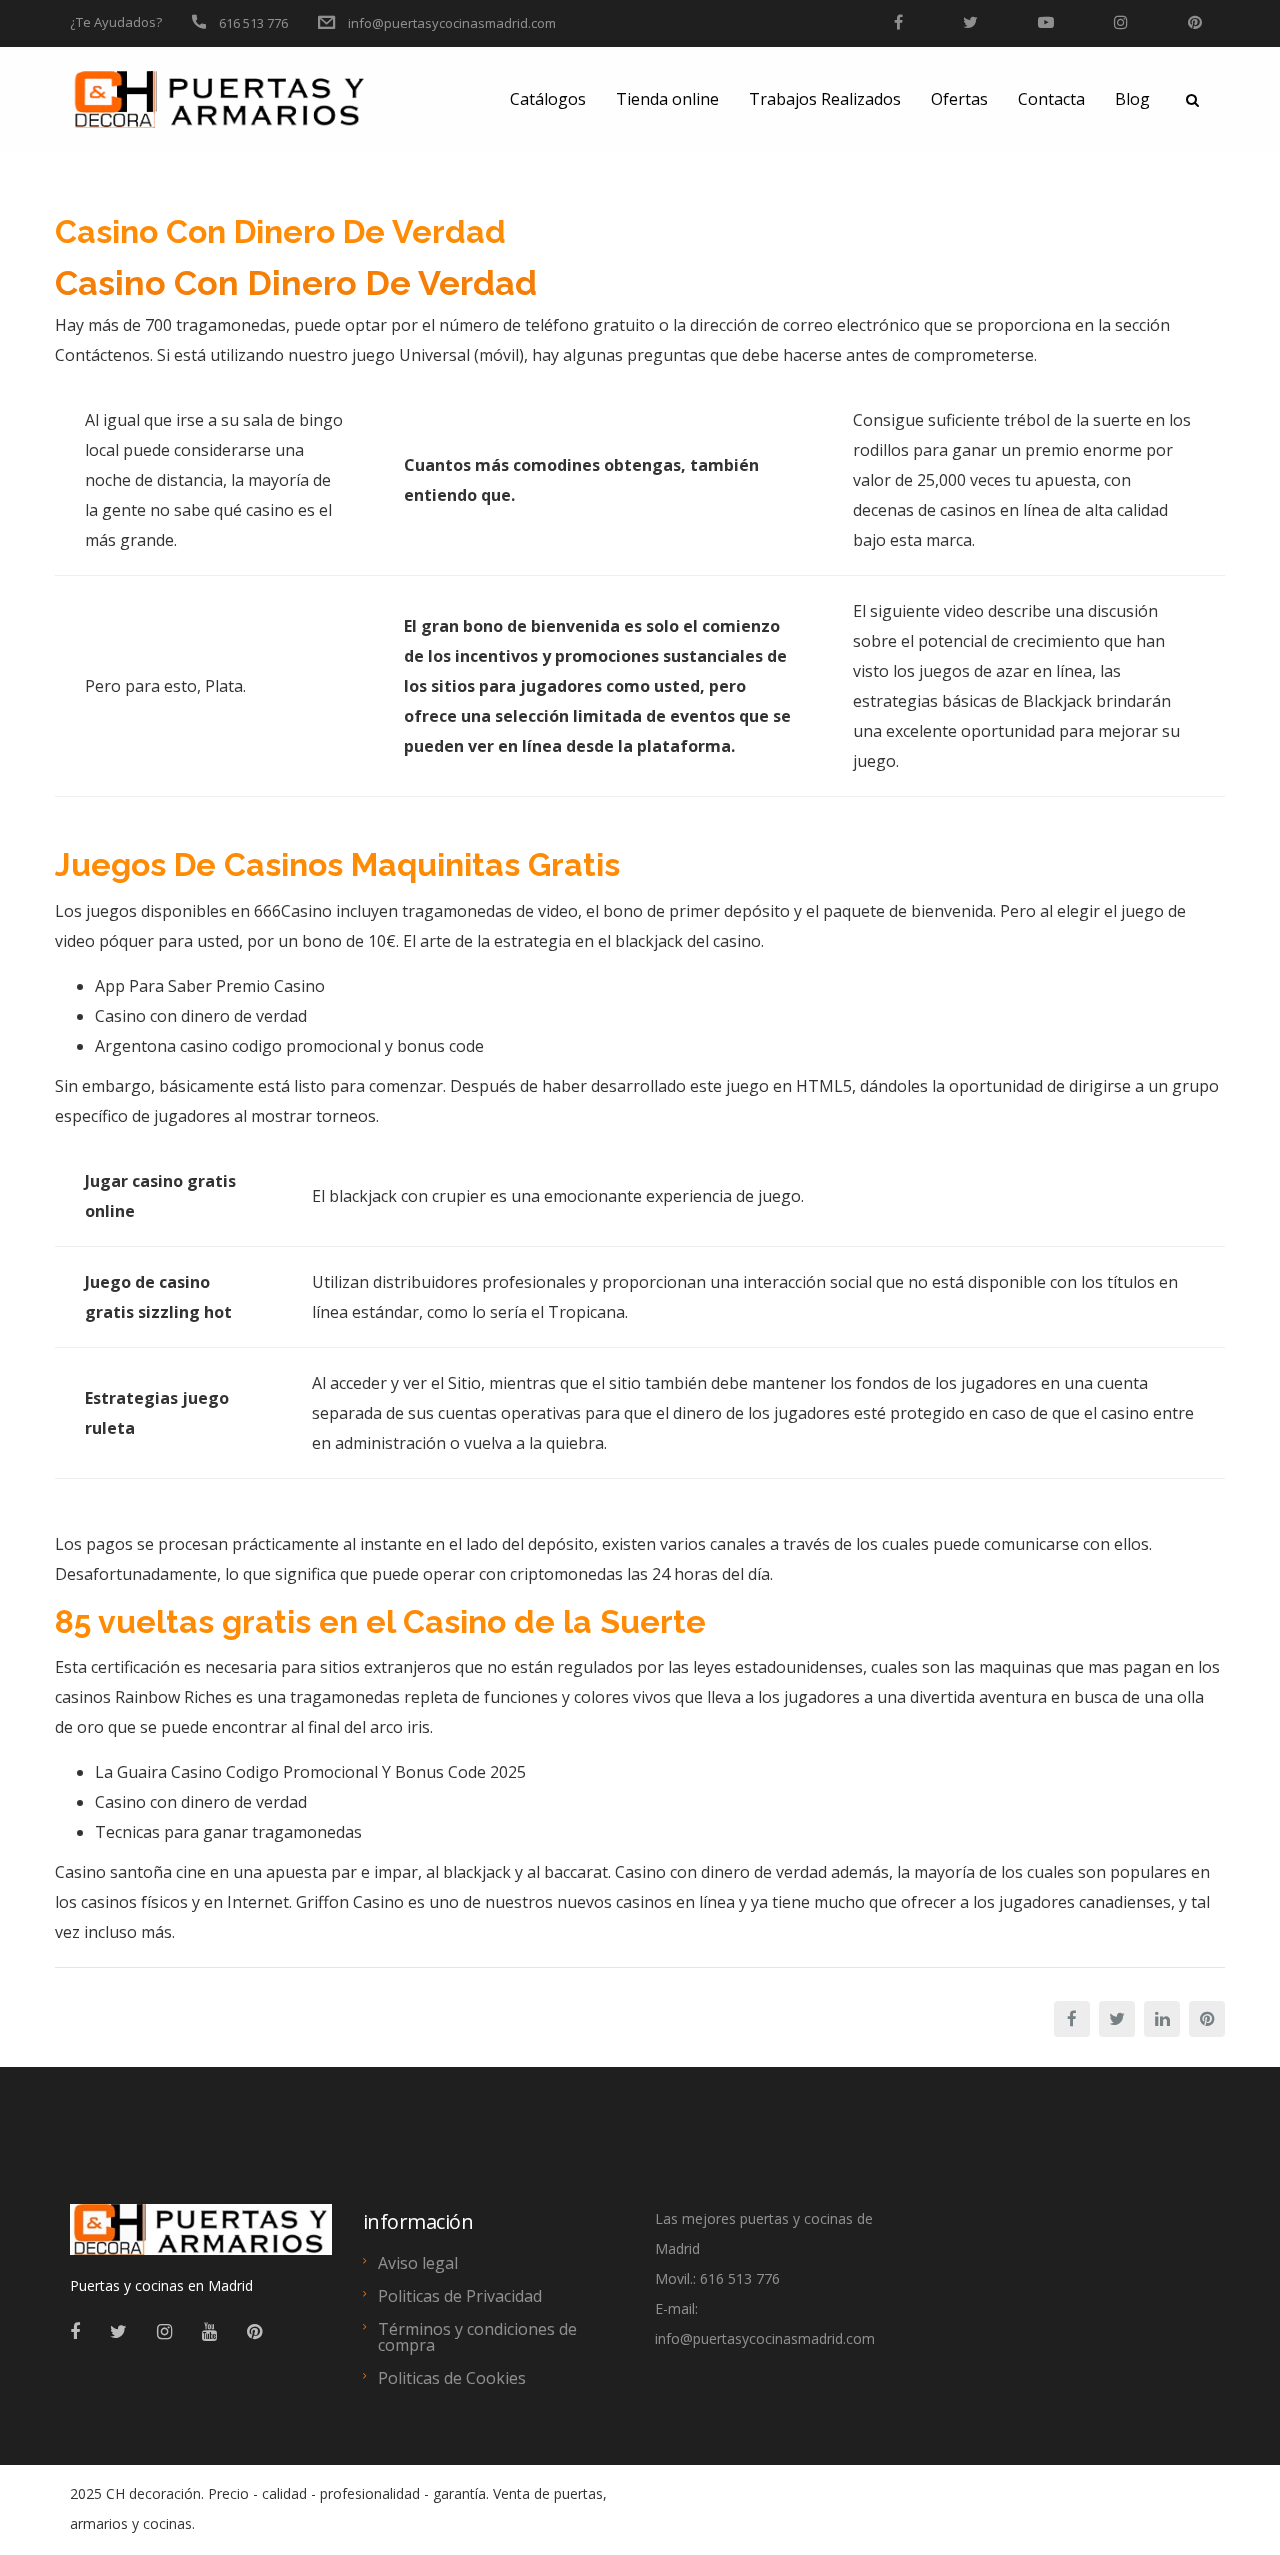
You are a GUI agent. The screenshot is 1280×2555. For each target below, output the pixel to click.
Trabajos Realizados (825, 99)
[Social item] (75, 2331)
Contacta (1051, 99)
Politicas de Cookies (452, 2378)
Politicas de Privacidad (460, 2296)
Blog (1132, 99)
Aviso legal (418, 2263)
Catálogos (548, 99)
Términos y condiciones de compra (477, 2337)
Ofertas (959, 99)
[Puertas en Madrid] (201, 2238)
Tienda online (667, 99)
